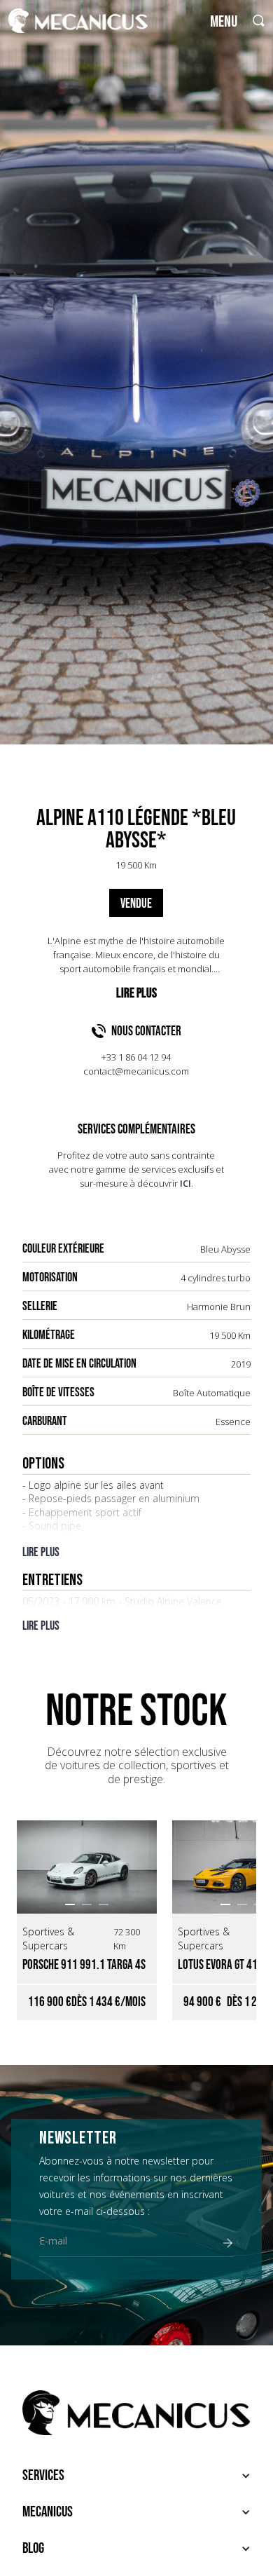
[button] (70, 1904)
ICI (185, 1183)
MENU (224, 22)
